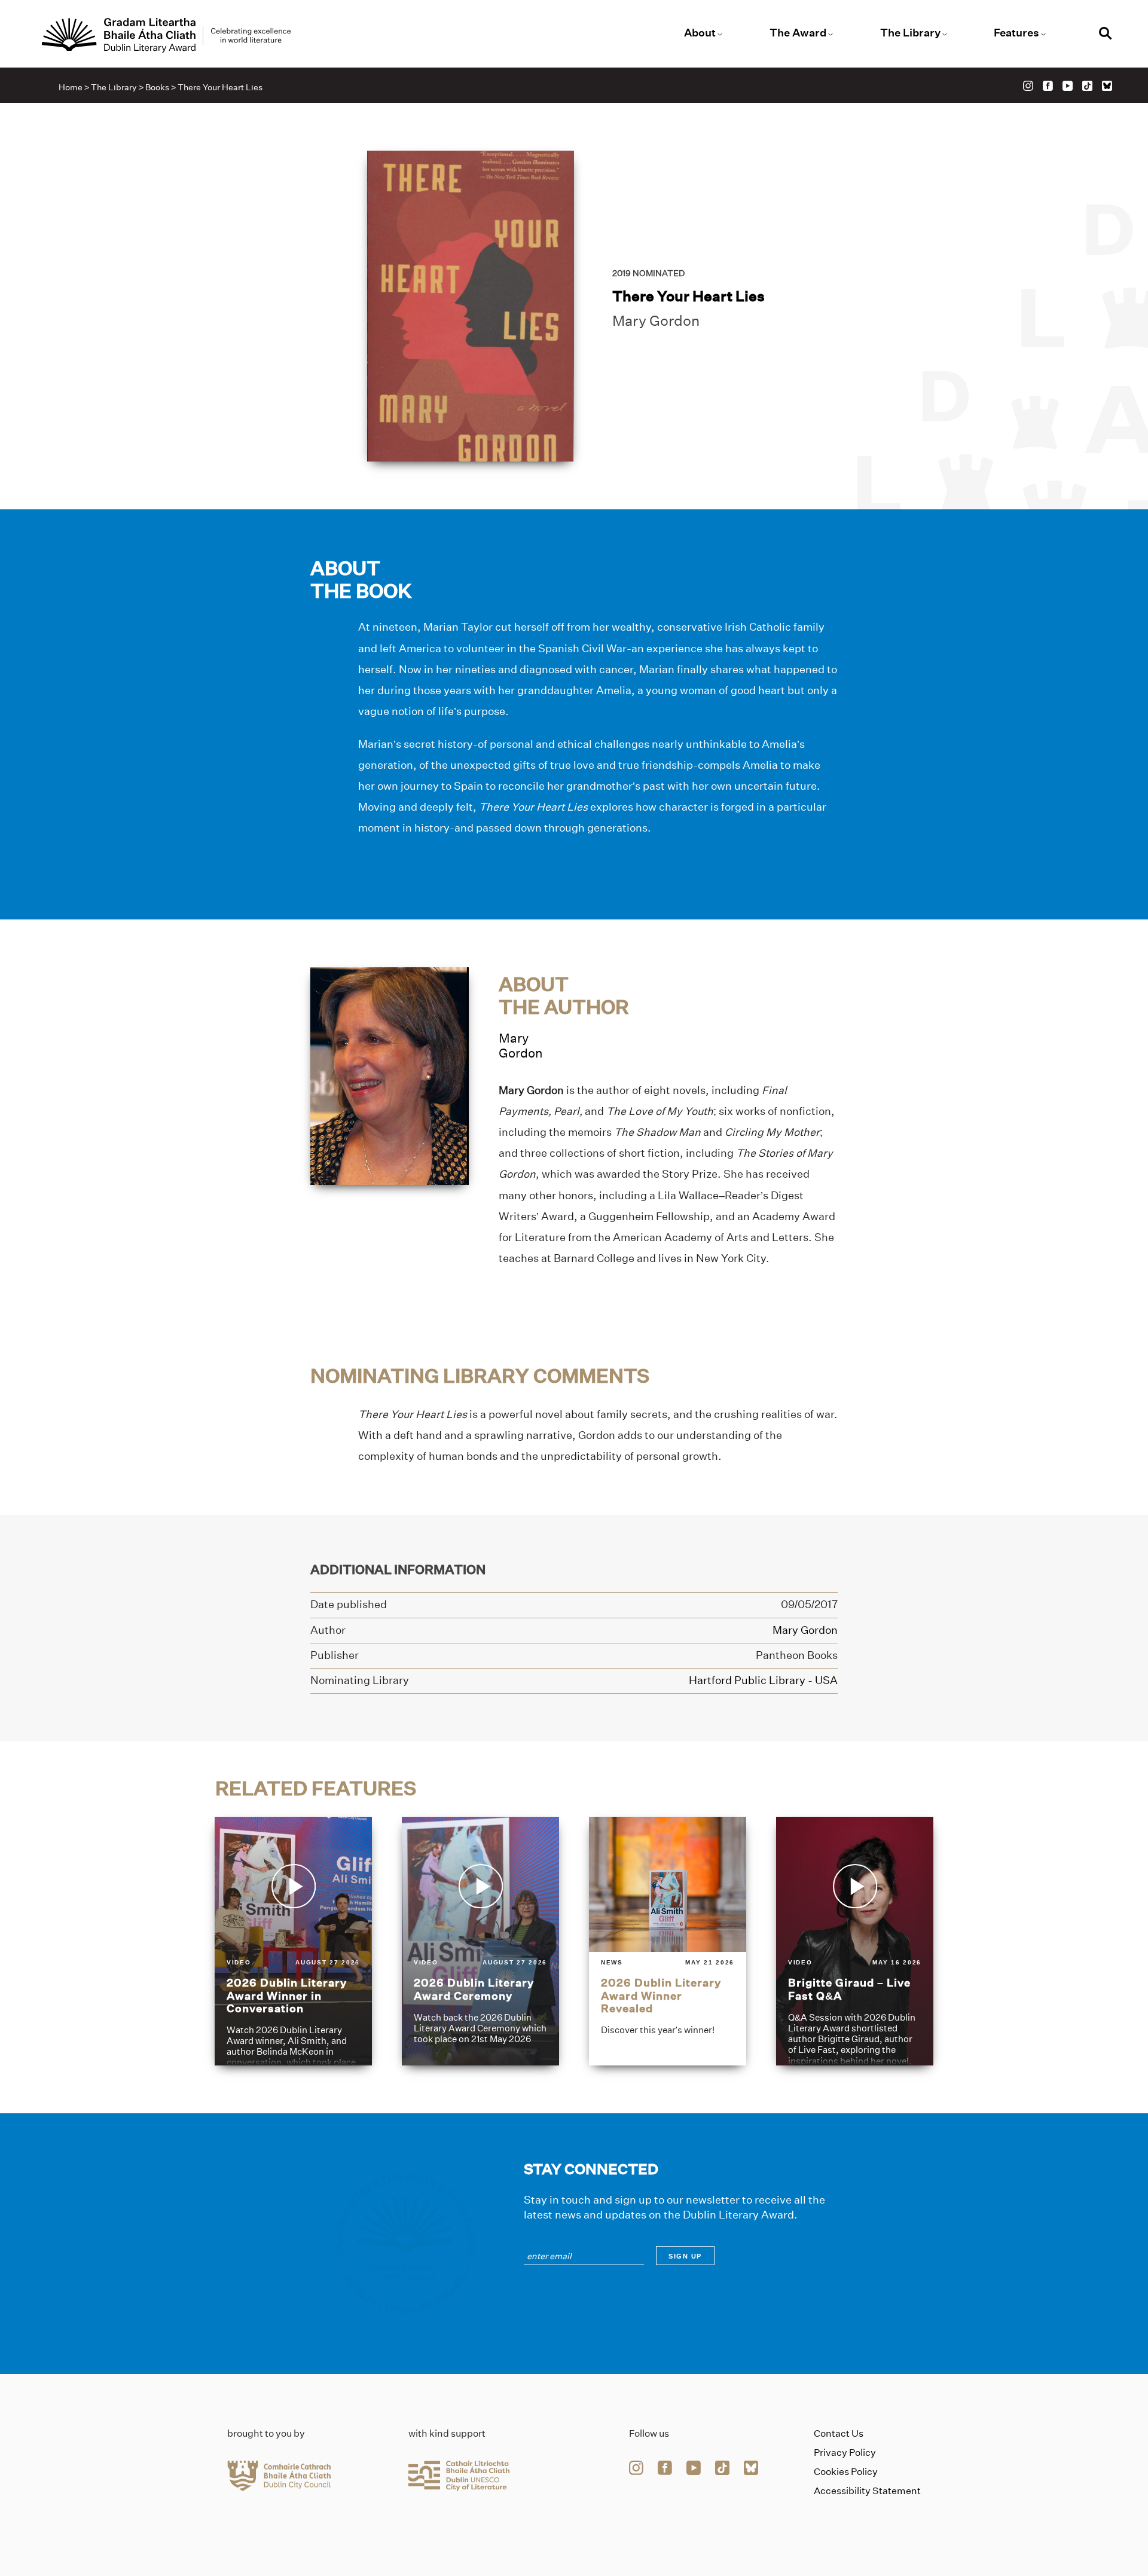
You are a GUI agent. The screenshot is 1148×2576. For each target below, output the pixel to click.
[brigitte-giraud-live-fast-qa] (855, 1941)
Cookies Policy (846, 2472)
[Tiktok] (1087, 86)
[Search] (1106, 35)
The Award (798, 33)
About (700, 33)
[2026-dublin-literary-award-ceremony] (480, 1941)
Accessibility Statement (867, 2491)
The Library (910, 33)
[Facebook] (1048, 86)
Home (71, 87)
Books (157, 87)
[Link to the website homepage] (166, 35)
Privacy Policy (845, 2453)
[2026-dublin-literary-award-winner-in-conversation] (293, 1941)
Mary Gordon (656, 321)
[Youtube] (1068, 86)
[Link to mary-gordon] (390, 1075)
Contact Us (839, 2433)
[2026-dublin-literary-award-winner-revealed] (668, 1941)
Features (1016, 33)
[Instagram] (1028, 86)
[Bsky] (1107, 86)
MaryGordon (521, 1046)
